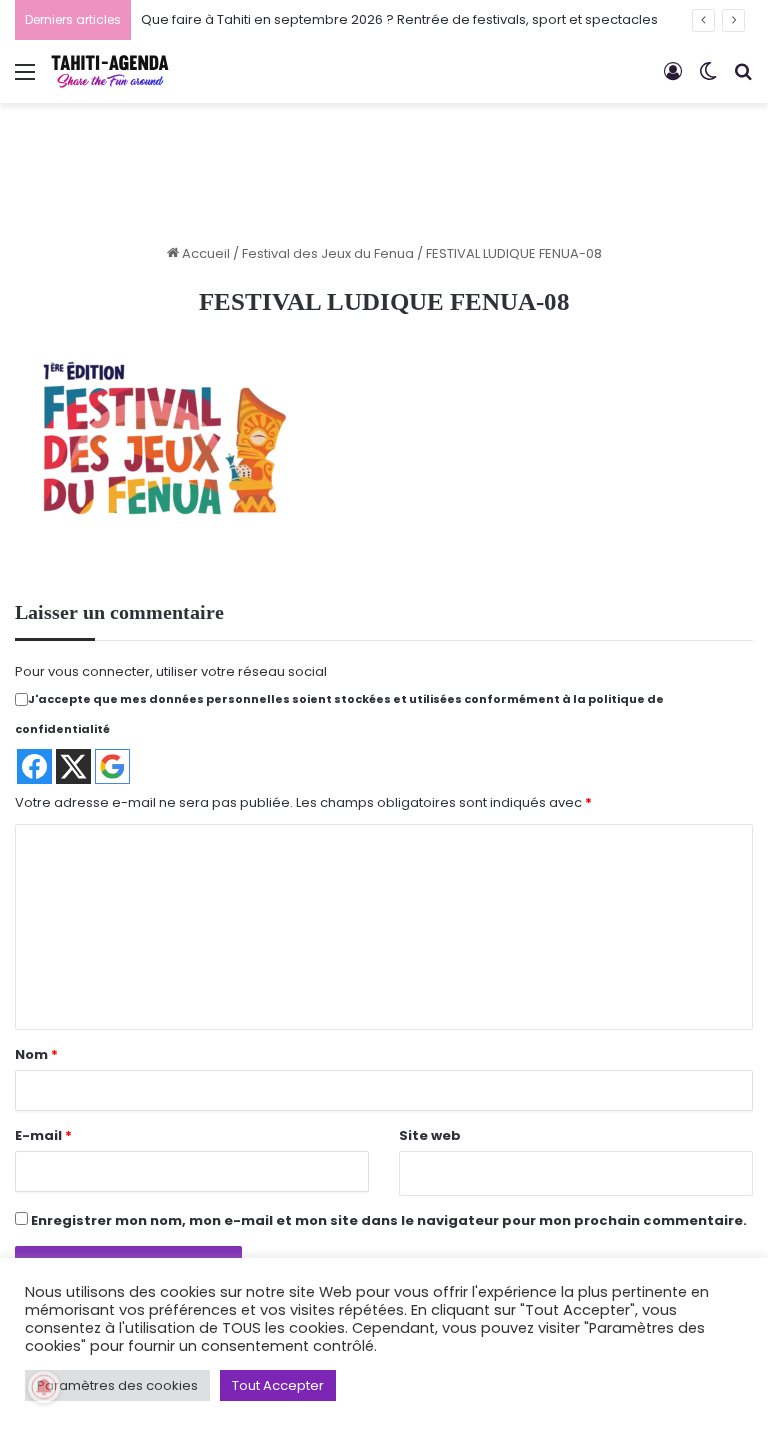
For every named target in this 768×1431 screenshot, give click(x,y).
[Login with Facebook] (34, 766)
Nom (36, 1054)
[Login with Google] (112, 766)
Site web (430, 1135)
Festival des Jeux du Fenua (328, 253)
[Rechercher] (743, 79)
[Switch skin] (708, 79)
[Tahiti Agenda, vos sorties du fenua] (110, 71)
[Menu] (25, 79)
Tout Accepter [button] (278, 1385)
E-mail (43, 1135)
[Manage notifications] (44, 1387)
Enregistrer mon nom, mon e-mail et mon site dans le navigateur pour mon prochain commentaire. (389, 1220)
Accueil (204, 253)
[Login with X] (73, 766)
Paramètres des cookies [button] (117, 1385)
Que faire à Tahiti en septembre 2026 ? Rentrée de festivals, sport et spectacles (399, 19)
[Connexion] (673, 79)
